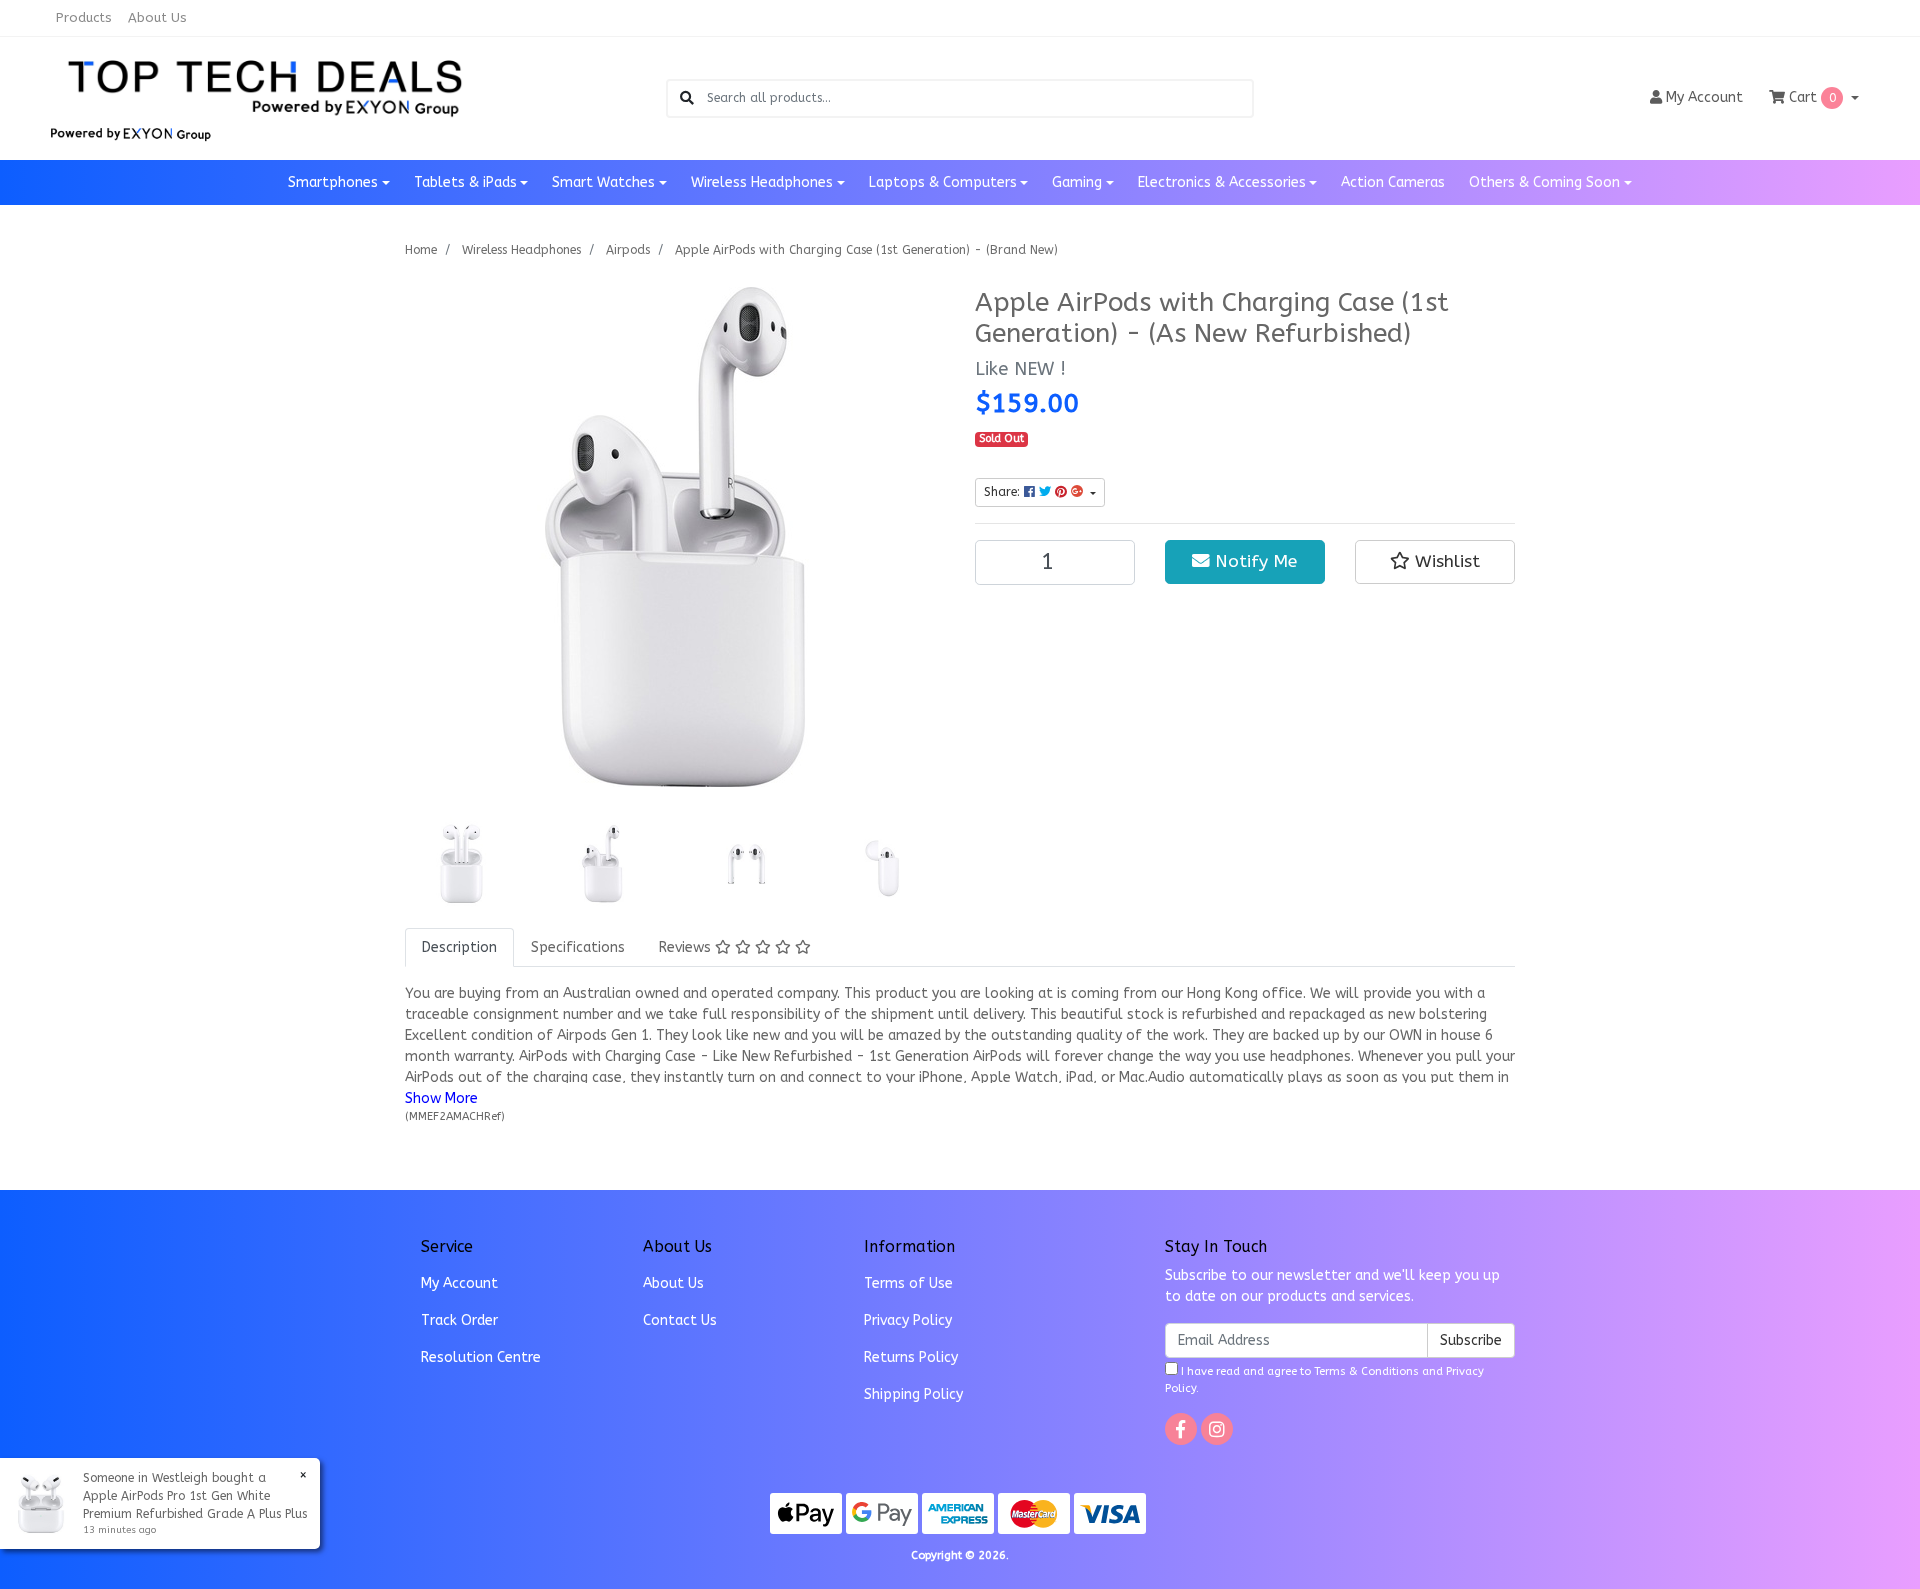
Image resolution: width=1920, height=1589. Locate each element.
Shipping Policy (913, 1394)
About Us (157, 17)
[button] (1435, 562)
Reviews (687, 947)
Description (459, 947)
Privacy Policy (908, 1320)
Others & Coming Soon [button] (1544, 182)
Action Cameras (1393, 182)
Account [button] (1704, 97)
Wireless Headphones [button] (762, 182)
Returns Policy (911, 1357)
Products (84, 17)
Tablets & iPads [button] (465, 182)
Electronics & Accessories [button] (1222, 182)
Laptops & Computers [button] (943, 182)
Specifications (578, 947)
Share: (1004, 492)
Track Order (459, 1320)
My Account (459, 1283)
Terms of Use (908, 1283)
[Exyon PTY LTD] (265, 85)
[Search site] (687, 98)
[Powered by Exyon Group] (130, 131)
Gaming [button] (1077, 182)
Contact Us (680, 1320)
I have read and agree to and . (1324, 1380)
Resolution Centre (481, 1357)
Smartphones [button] (333, 182)
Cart (1810, 97)
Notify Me (1253, 561)
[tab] (459, 947)
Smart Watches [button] (603, 182)
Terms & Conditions (1366, 1371)
